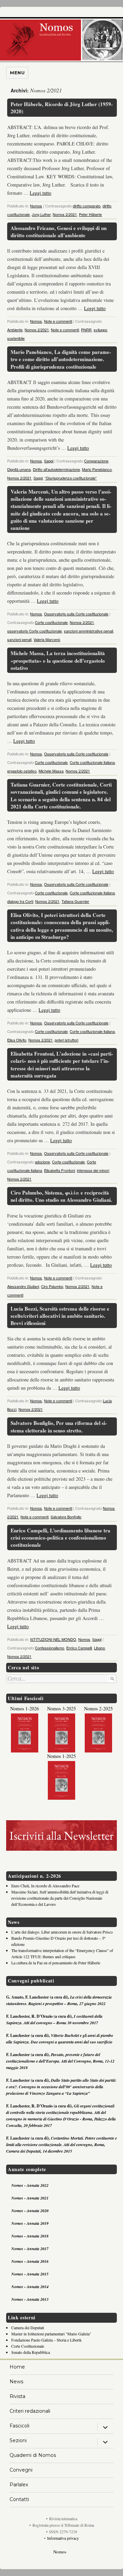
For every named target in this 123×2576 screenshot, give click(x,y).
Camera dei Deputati (28, 2328)
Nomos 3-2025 (61, 1708)
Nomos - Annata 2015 (30, 2274)
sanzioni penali (19, 639)
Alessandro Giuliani (23, 1286)
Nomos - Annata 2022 (30, 2185)
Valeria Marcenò (47, 639)
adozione (42, 1162)
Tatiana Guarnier (75, 901)
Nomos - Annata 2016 (30, 2261)
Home (17, 2367)
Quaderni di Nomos (33, 2455)
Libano (99, 1648)
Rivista (17, 2396)
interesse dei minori (93, 1170)
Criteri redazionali (30, 2411)
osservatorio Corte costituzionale (35, 631)
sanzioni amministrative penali (88, 631)
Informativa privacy (63, 2538)
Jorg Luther (41, 214)
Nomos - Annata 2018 (30, 2236)
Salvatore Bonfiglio (66, 1517)
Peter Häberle (90, 214)
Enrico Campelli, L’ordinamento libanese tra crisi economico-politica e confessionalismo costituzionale (60, 1538)
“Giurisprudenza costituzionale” (71, 478)
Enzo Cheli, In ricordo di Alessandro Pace (45, 1886)
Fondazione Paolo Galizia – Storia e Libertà (46, 2340)
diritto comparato (87, 206)
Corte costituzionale (51, 622)
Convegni (21, 2470)
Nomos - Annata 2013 (30, 2299)
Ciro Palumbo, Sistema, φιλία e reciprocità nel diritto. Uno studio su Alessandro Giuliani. (61, 1196)
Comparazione (96, 461)
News (16, 2382)
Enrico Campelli (79, 1648)
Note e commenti (58, 321)
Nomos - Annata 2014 (30, 2287)
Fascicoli (19, 2426)
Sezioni (18, 2440)
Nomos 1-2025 (61, 1756)
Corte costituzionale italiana (92, 762)
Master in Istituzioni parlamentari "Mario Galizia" (51, 2334)
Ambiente (15, 330)
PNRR (86, 330)
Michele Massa (51, 771)
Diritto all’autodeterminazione (56, 469)
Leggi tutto (40, 193)
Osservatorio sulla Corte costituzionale (76, 614)
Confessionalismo (50, 1648)
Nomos (36, 206)
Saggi (49, 461)
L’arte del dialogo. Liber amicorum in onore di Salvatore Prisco (62, 1932)
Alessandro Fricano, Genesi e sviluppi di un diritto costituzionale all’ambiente (59, 232)
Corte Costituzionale (28, 2346)
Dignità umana (19, 469)
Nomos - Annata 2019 (30, 2223)
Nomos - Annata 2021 (30, 2198)
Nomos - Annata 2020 (30, 2211)
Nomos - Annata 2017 (30, 2249)
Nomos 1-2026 (25, 1708)
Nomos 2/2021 (65, 214)
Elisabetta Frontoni (59, 1170)
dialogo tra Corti (20, 901)
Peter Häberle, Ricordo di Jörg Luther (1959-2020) (62, 108)
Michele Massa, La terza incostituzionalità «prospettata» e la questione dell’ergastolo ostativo (58, 660)
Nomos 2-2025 (98, 1708)
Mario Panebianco (97, 469)
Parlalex (19, 2485)
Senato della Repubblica (31, 2352)
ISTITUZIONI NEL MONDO (53, 1639)
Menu (17, 73)
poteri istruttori (66, 1040)
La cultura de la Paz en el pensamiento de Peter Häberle (56, 1963)
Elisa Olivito (17, 1040)
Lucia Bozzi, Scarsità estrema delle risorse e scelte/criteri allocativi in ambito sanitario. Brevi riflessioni (60, 1316)
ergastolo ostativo (22, 771)
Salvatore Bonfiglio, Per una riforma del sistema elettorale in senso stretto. (59, 1426)
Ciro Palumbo (52, 1286)
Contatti (19, 2499)
